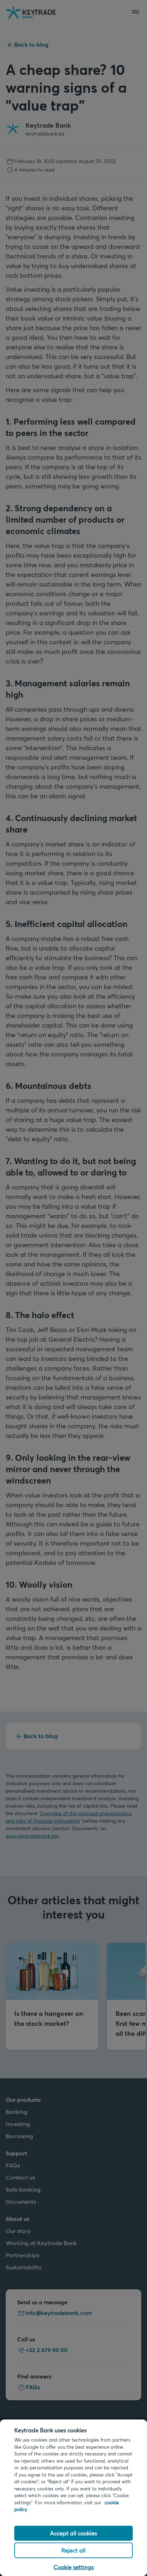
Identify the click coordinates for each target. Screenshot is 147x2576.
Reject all (73, 2550)
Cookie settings (74, 2567)
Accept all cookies (73, 2533)
